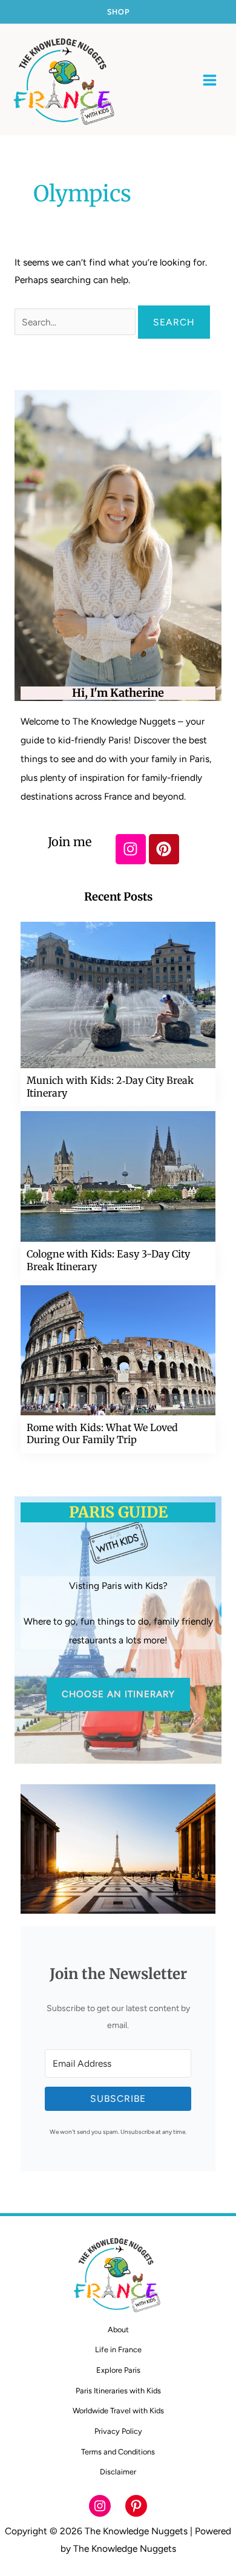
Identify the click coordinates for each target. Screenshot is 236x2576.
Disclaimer (118, 2472)
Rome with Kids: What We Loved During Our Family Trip (102, 1434)
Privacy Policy (118, 2431)
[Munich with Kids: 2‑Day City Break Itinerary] (118, 994)
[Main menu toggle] (210, 80)
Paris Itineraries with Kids (118, 2391)
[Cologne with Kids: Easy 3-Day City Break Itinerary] (118, 1176)
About (118, 2330)
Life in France (118, 2349)
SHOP (118, 12)
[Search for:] (76, 322)
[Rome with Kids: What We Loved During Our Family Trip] (118, 1349)
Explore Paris (118, 2370)
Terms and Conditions (118, 2452)
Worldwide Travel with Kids (118, 2411)
